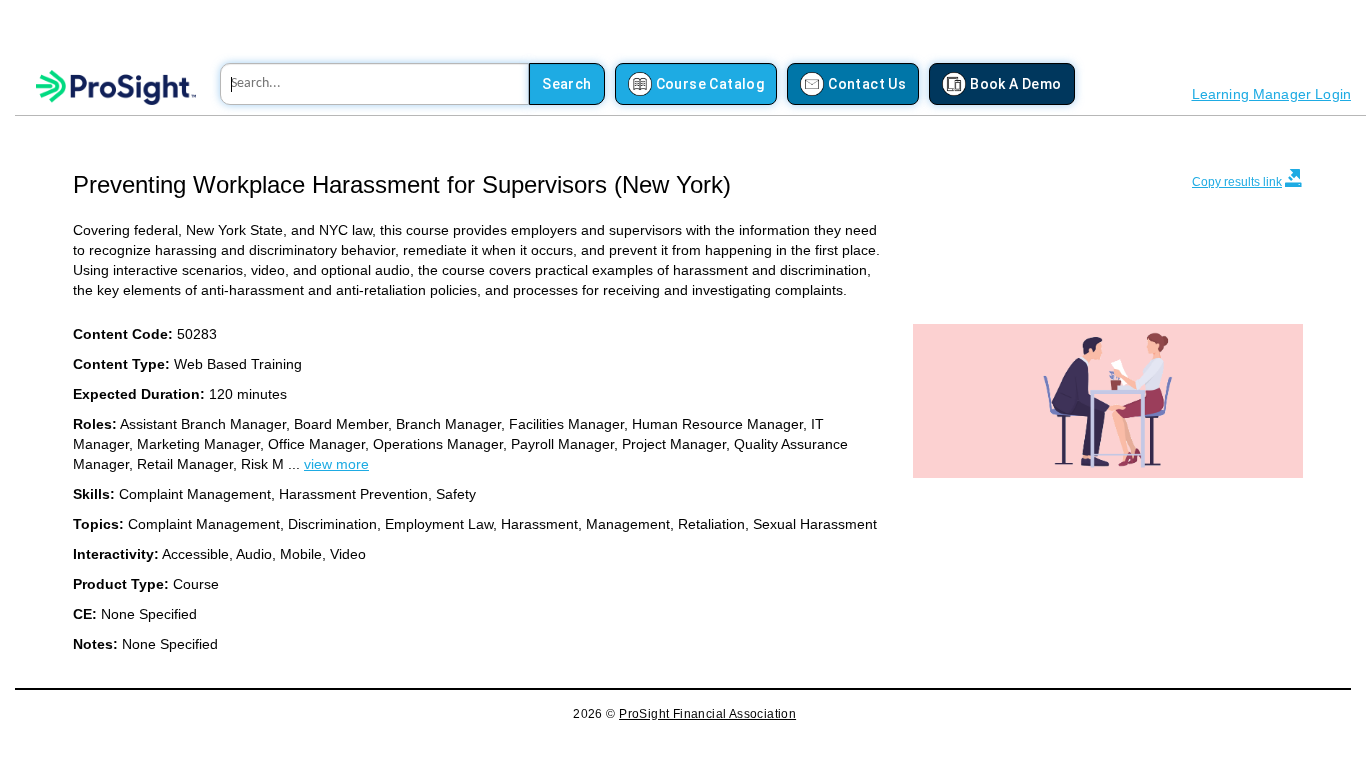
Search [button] (566, 84)
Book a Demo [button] (1015, 84)
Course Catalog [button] (710, 84)
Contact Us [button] (867, 84)
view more (336, 464)
